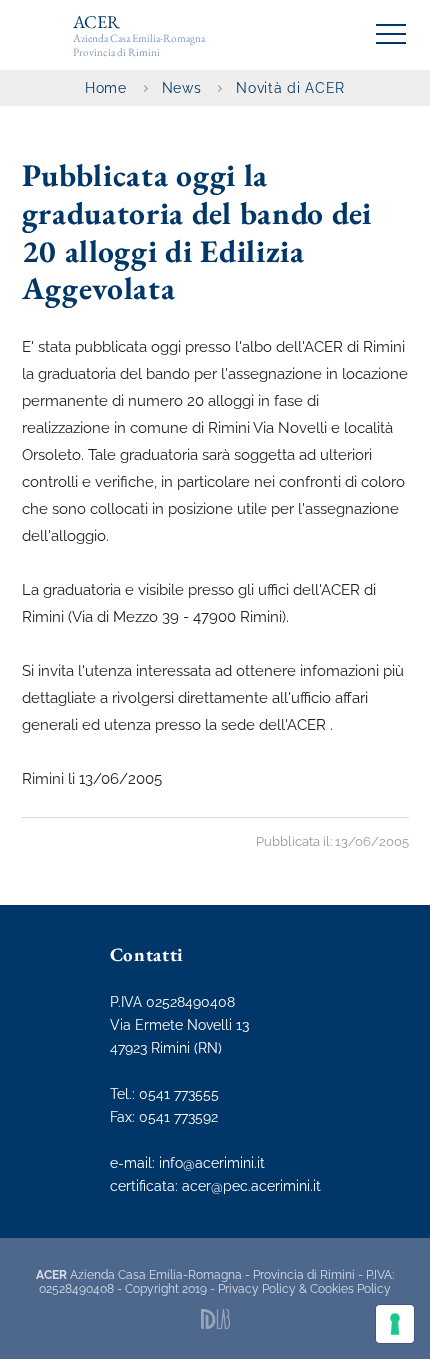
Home (106, 88)
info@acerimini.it (212, 1163)
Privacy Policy (257, 1289)
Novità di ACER (290, 88)
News (182, 88)
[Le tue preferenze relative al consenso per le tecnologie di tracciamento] (395, 1324)
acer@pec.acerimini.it (251, 1186)
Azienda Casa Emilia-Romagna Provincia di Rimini (139, 35)
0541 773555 (179, 1094)
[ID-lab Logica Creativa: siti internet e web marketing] (215, 1319)
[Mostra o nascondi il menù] (391, 34)
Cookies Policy (350, 1289)
